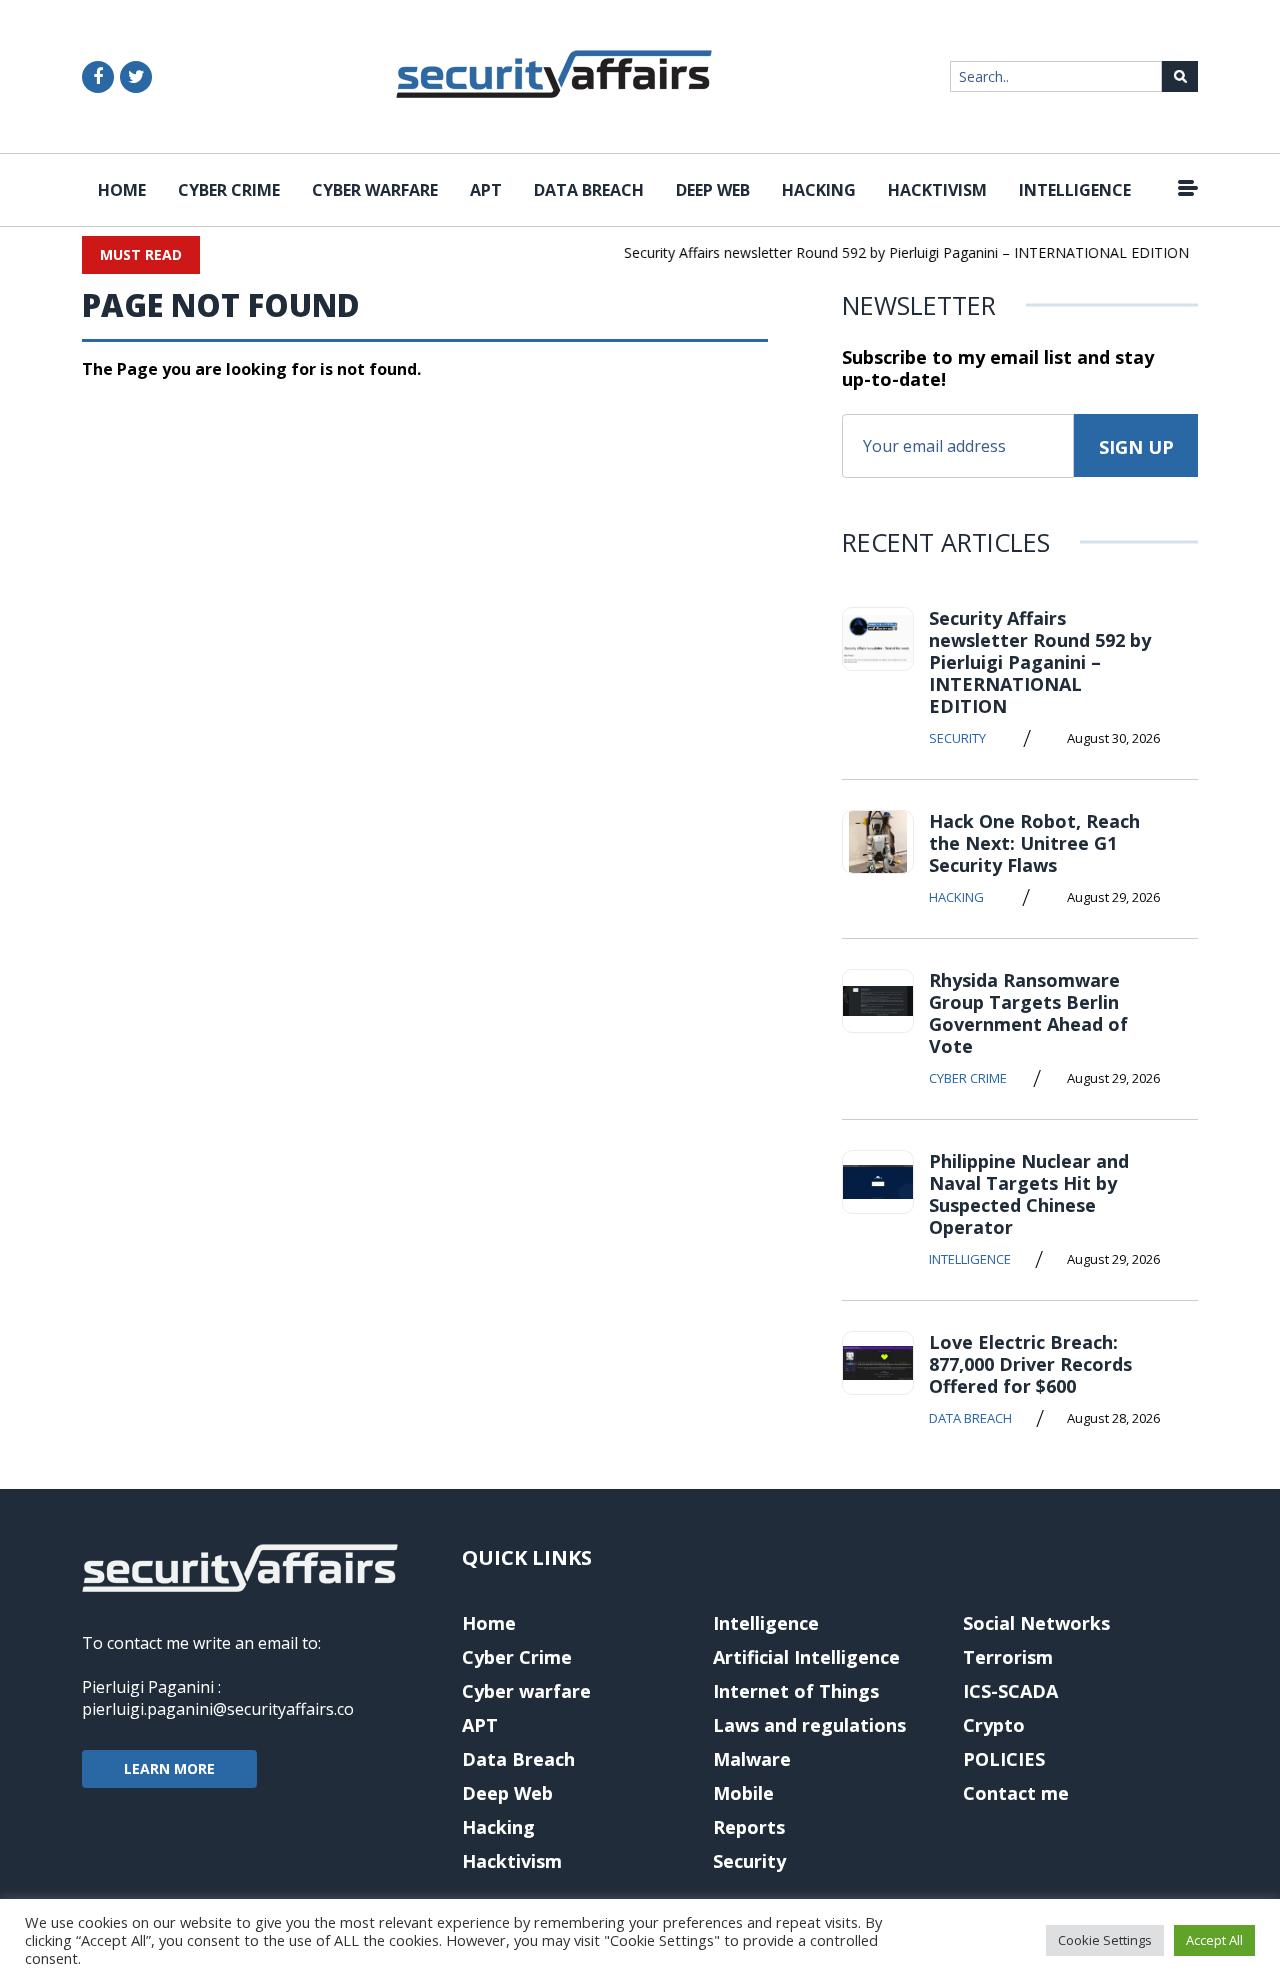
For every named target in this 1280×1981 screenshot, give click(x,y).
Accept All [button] (1214, 1940)
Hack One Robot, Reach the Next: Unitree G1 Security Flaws (1034, 843)
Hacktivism (937, 190)
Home (122, 190)
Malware (752, 1759)
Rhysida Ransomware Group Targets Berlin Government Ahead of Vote (1028, 1013)
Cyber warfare (375, 190)
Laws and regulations (809, 1725)
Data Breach (589, 190)
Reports (749, 1827)
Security (957, 738)
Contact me (1016, 1793)
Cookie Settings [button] (1105, 1940)
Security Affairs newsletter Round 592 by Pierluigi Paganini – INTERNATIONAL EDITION (894, 252)
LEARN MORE (169, 1768)
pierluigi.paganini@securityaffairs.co (218, 1709)
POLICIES (1004, 1759)
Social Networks (1036, 1623)
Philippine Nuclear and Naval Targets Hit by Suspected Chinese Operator (1029, 1194)
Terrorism (1008, 1657)
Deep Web (713, 190)
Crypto (994, 1725)
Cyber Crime (229, 190)
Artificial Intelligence (806, 1657)
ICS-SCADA (1010, 1691)
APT (486, 190)
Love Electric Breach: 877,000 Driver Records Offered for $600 (1030, 1364)
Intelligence (1075, 190)
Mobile (743, 1793)
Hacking (819, 190)
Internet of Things (796, 1691)
